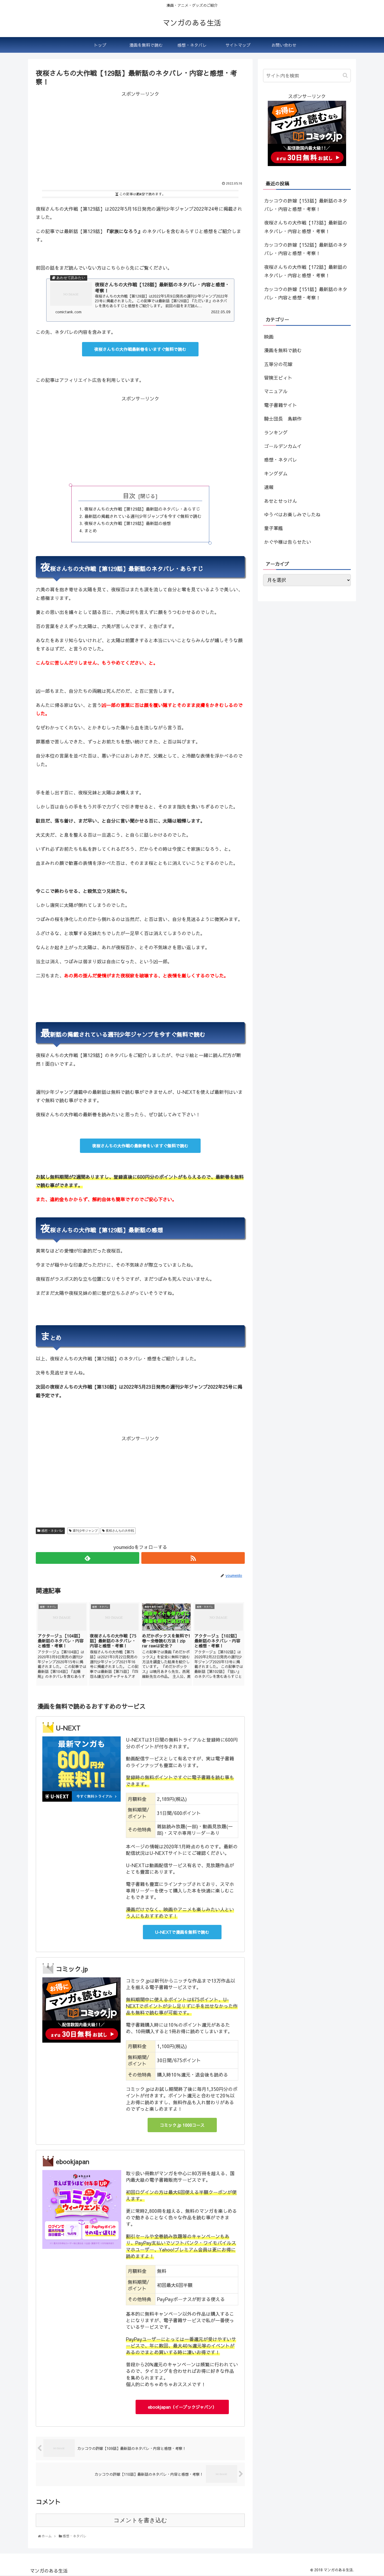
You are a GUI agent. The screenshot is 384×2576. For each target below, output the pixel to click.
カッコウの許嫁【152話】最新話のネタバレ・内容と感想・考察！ (306, 249)
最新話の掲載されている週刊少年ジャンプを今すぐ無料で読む (143, 516)
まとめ (91, 530)
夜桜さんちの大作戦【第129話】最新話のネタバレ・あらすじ (142, 509)
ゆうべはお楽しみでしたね (292, 514)
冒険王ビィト (278, 378)
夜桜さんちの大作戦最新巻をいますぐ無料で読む (140, 349)
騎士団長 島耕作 (283, 419)
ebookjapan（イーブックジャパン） (182, 2407)
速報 (269, 487)
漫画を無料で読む (283, 350)
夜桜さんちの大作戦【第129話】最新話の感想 (128, 523)
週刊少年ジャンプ (85, 1531)
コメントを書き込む (140, 2520)
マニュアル (276, 391)
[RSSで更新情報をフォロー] (193, 1558)
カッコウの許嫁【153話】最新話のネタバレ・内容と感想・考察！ (306, 205)
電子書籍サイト (281, 405)
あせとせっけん (281, 501)
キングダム (276, 473)
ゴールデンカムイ (283, 446)
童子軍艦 (274, 528)
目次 (129, 496)
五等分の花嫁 (278, 364)
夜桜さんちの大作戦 (120, 1531)
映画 (269, 337)
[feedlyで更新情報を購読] (88, 1558)
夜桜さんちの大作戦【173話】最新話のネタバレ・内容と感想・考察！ (306, 227)
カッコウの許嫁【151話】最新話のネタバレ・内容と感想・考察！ (306, 293)
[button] (346, 75)
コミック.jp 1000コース (182, 2125)
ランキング (276, 432)
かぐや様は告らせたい (288, 542)
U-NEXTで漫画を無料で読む (182, 1932)
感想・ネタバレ (52, 1531)
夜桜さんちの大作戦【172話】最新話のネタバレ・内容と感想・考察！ (306, 271)
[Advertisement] (140, 135)
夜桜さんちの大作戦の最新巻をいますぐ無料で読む (140, 1146)
